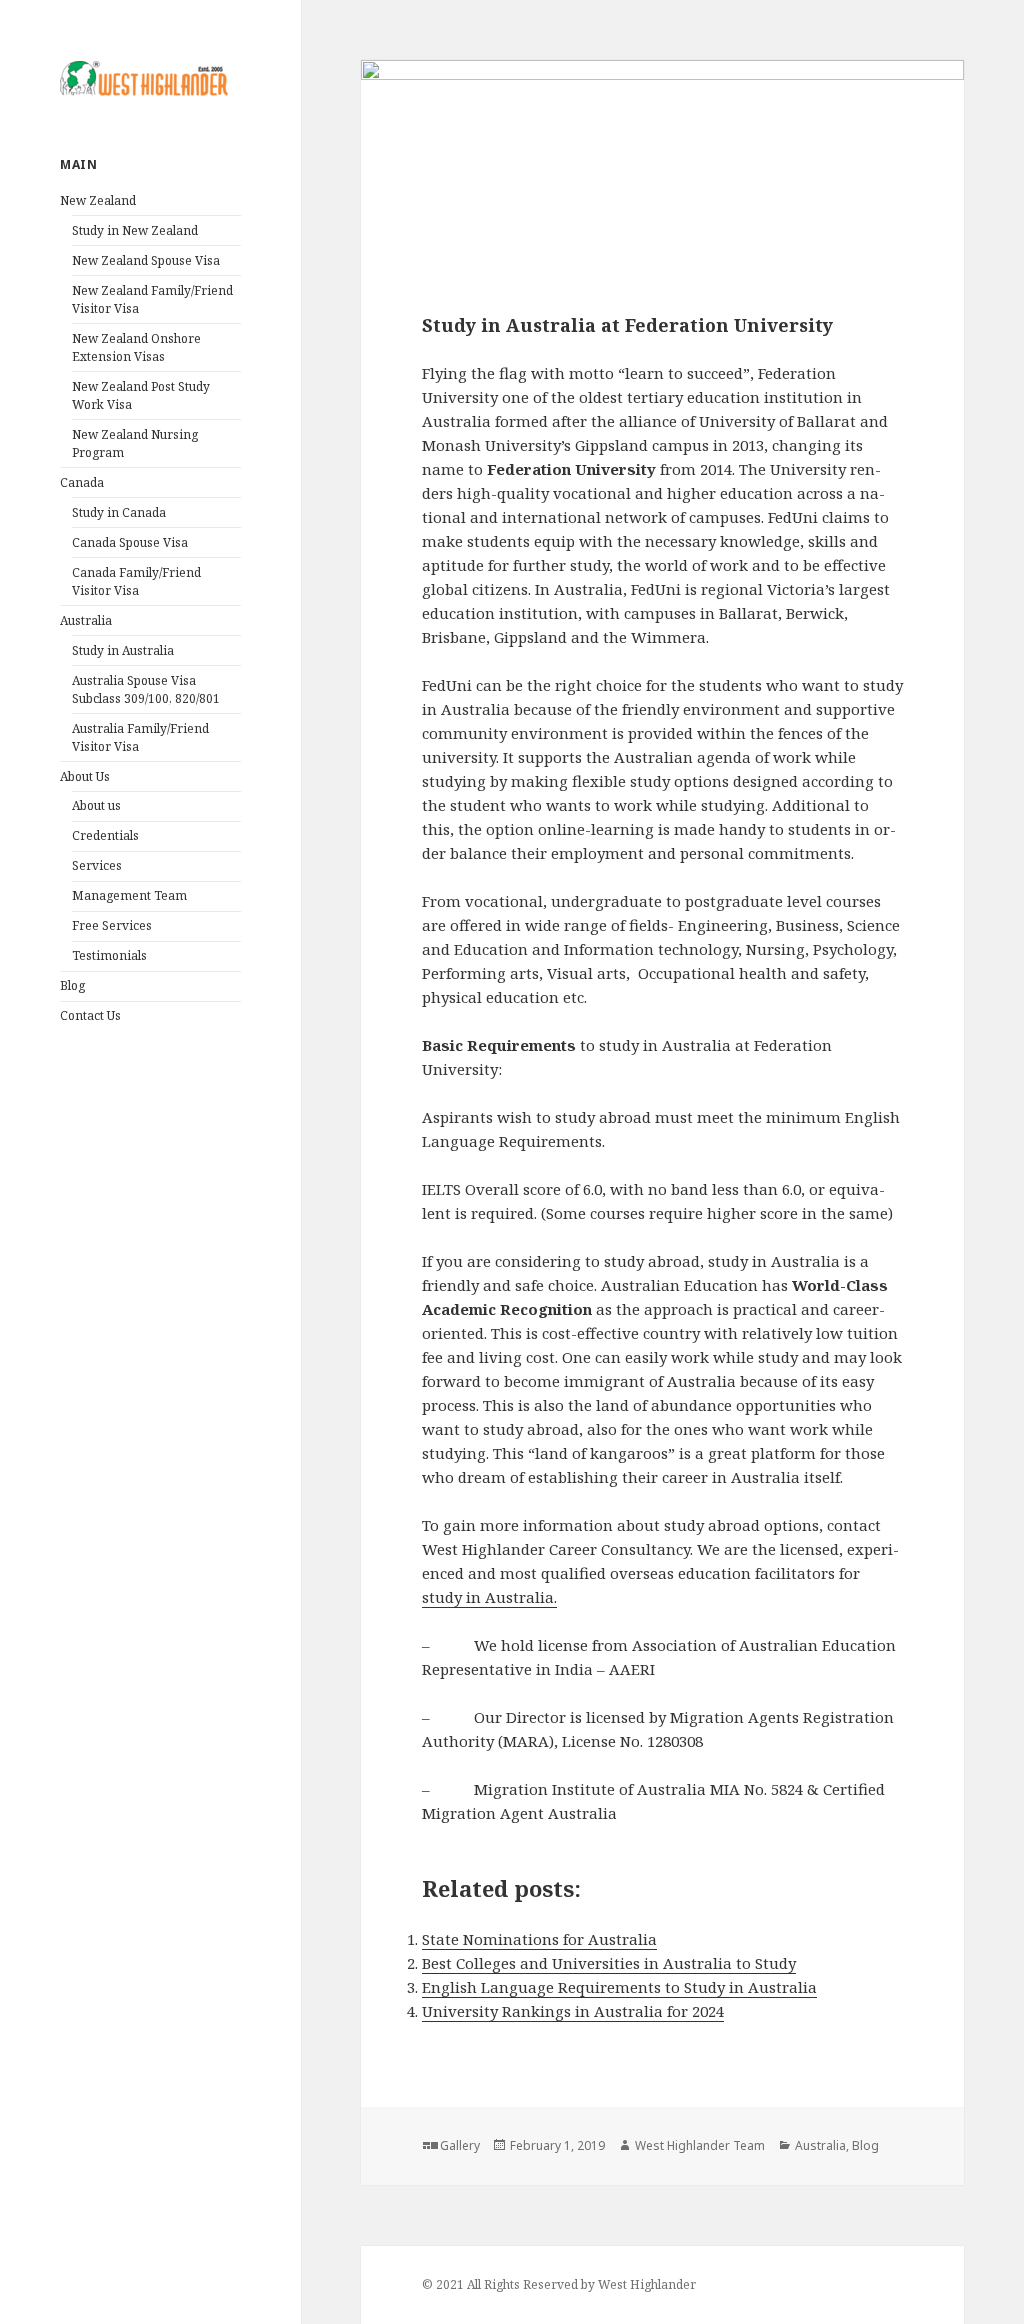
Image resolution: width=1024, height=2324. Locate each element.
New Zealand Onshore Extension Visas (136, 347)
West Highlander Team (700, 2145)
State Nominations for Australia (539, 1939)
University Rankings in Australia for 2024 (573, 2011)
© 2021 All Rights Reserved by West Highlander (559, 2284)
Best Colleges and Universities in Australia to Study (609, 1963)
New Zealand (98, 200)
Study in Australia (123, 650)
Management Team (129, 895)
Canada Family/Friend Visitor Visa (136, 581)
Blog (72, 985)
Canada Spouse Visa (130, 542)
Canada (82, 482)
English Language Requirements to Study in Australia (619, 1987)
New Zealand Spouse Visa (146, 260)
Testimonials (109, 955)
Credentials (105, 835)
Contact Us (90, 1015)
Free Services (112, 925)
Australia (86, 620)
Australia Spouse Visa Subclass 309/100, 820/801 (146, 689)
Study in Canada (119, 512)
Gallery (460, 2145)
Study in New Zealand (135, 230)
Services (97, 865)
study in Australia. (489, 1597)
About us (96, 805)
